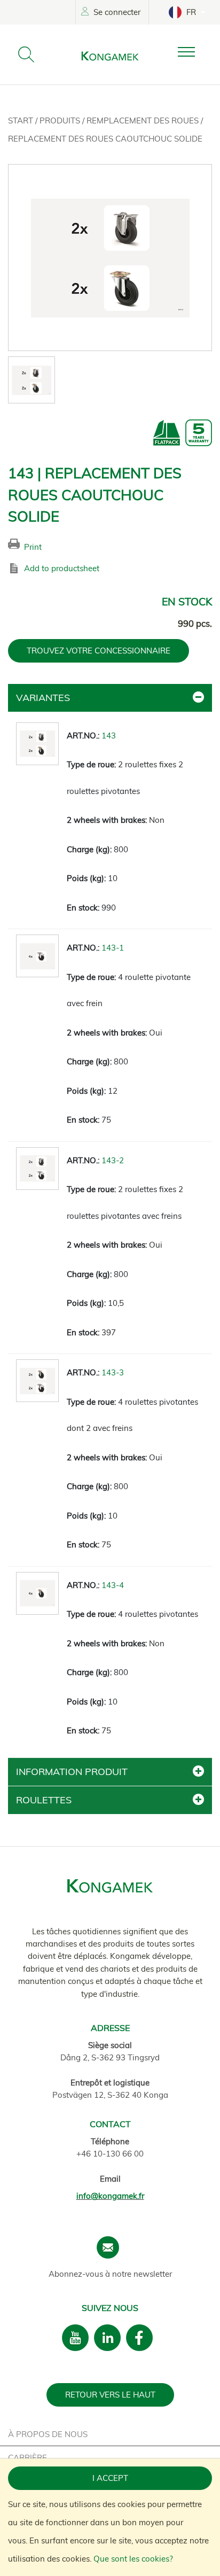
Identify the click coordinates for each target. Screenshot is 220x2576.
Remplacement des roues (144, 120)
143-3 (113, 1372)
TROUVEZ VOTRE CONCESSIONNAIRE (99, 651)
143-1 (113, 948)
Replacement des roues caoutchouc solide (105, 139)
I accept (110, 2478)
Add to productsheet (62, 568)
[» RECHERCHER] (26, 55)
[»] (195, 52)
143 (109, 736)
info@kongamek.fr (110, 2196)
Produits (61, 120)
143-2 (113, 1160)
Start (22, 120)
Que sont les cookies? (133, 2559)
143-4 (113, 1585)
